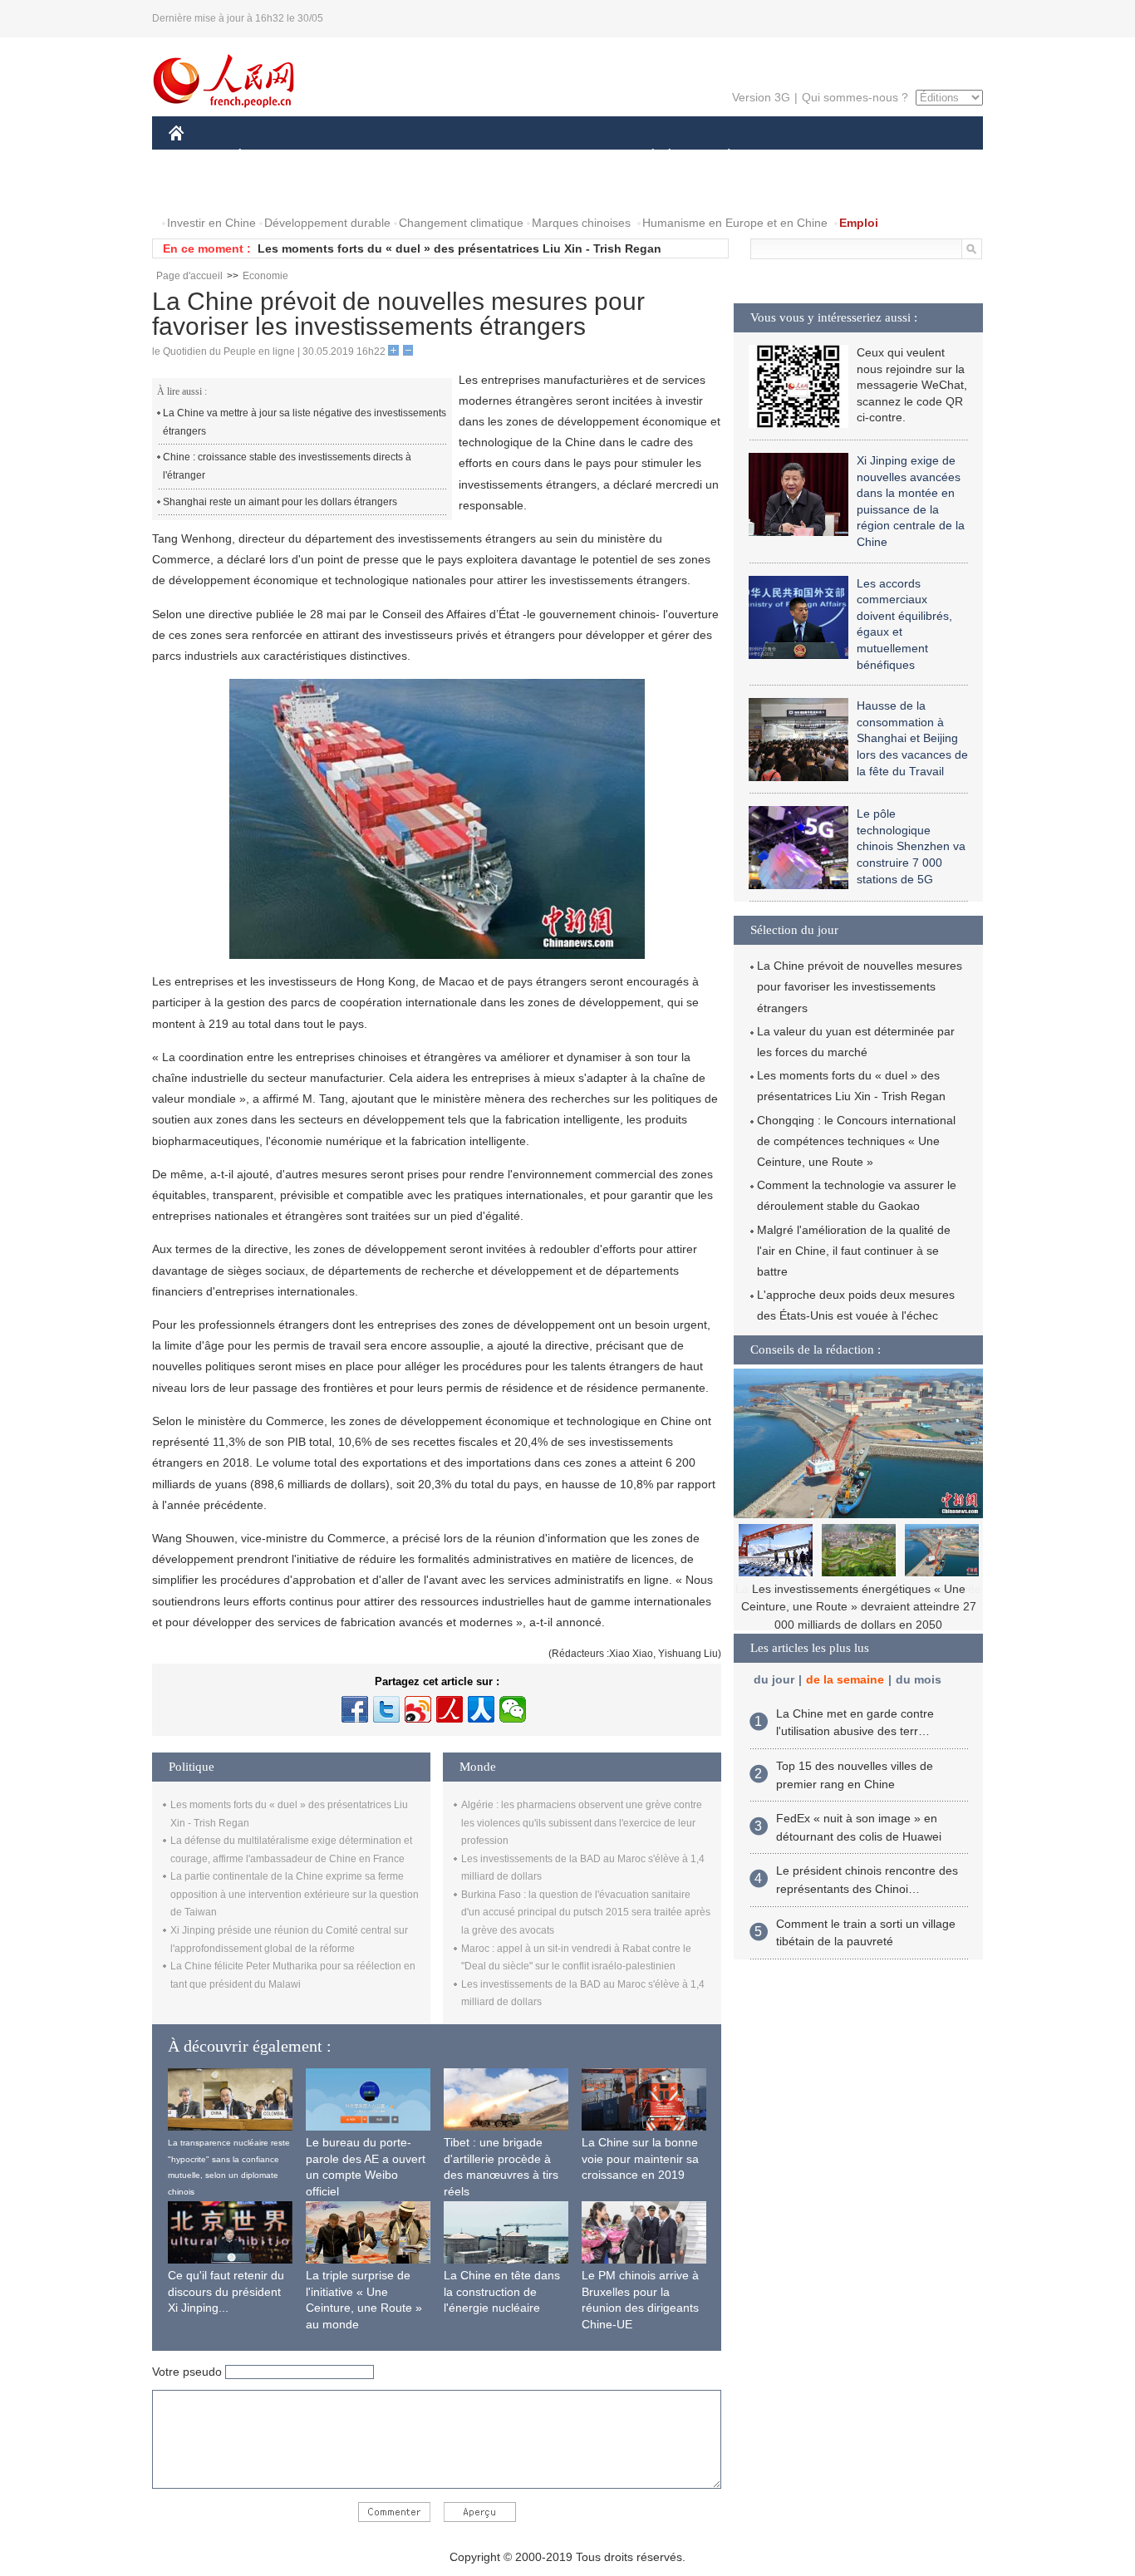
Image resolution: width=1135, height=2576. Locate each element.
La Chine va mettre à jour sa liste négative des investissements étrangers (305, 422)
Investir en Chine (211, 223)
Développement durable (327, 223)
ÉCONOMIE (271, 157)
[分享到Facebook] (355, 1709)
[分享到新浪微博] (418, 1709)
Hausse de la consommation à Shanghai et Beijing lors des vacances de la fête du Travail (912, 738)
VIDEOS (344, 190)
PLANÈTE (720, 157)
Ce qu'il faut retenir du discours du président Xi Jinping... (226, 2291)
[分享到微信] (513, 1709)
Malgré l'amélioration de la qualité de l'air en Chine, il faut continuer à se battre (854, 1251)
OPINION (205, 190)
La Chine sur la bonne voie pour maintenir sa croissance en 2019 (640, 2158)
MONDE (348, 157)
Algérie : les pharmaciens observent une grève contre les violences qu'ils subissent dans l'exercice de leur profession (582, 1823)
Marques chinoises (581, 223)
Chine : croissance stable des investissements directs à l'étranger (287, 466)
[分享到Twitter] (386, 1709)
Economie (265, 276)
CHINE (198, 157)
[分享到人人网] (481, 1709)
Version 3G (761, 97)
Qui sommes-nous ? (855, 97)
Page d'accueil (189, 276)
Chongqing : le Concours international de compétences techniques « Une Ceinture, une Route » (856, 1141)
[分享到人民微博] (450, 1709)
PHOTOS (276, 190)
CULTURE (570, 157)
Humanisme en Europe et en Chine (735, 223)
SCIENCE (494, 157)
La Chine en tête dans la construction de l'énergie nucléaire (502, 2291)
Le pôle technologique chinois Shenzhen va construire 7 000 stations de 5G (911, 846)
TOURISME (860, 157)
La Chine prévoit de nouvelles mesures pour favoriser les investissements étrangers (860, 986)
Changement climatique (461, 223)
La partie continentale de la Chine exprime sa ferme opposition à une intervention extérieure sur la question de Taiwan (295, 1894)
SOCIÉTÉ (645, 157)
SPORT (788, 157)
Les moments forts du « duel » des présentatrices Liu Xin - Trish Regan (459, 248)
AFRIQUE (419, 157)
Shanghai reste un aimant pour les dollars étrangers (280, 502)
